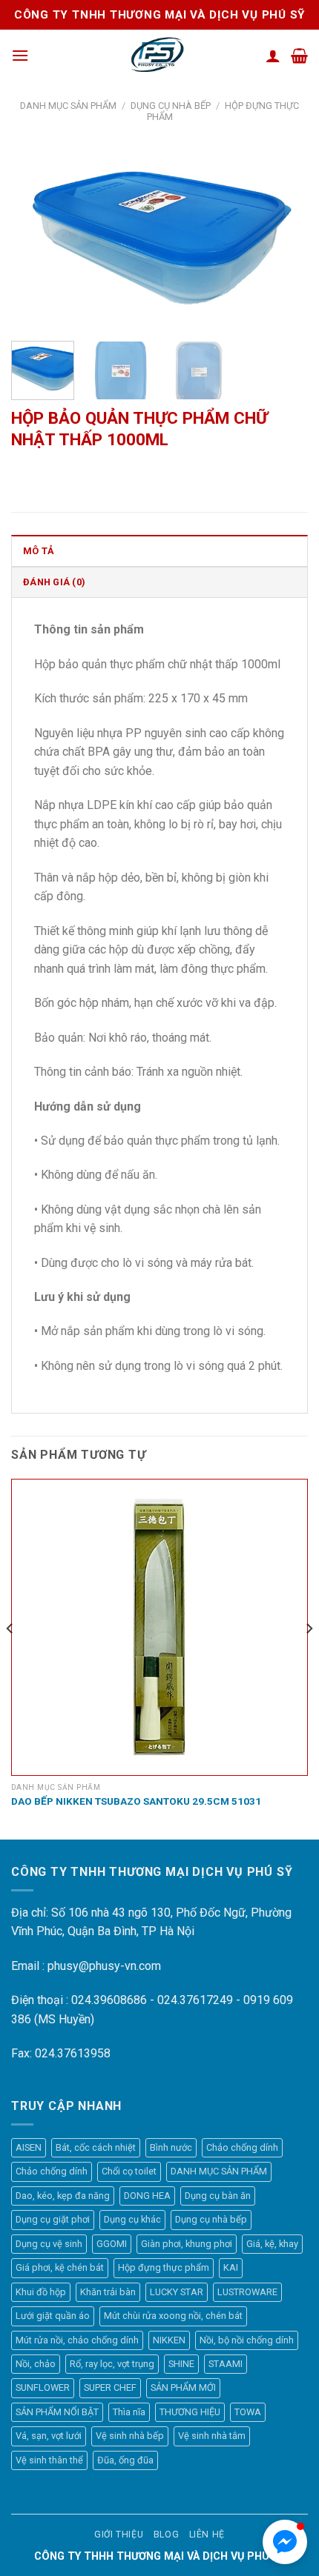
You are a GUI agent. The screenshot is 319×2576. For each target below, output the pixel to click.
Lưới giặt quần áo (53, 2316)
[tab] (159, 550)
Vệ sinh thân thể (49, 2460)
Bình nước (171, 2147)
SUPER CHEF (110, 2387)
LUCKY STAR (177, 2292)
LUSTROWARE (247, 2292)
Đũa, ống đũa (125, 2460)
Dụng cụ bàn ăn (218, 2196)
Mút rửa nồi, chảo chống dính (77, 2340)
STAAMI (226, 2364)
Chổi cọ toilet (129, 2171)
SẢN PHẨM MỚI (183, 2387)
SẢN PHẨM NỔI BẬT (57, 2412)
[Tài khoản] (273, 56)
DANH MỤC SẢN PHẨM (68, 106)
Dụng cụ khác (132, 2219)
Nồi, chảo (36, 2364)
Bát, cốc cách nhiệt (96, 2147)
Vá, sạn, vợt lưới (49, 2436)
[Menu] (20, 55)
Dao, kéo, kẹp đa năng (63, 2196)
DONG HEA (147, 2196)
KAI (231, 2267)
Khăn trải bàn (108, 2292)
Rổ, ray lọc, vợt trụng (112, 2364)
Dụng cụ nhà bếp (171, 106)
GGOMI (112, 2244)
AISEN (29, 2147)
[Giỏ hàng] (299, 56)
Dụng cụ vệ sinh (49, 2244)
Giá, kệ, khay (272, 2244)
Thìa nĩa (129, 2412)
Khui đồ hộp (41, 2292)
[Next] (283, 237)
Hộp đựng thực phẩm (164, 2267)
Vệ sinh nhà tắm (212, 2436)
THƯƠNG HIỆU (190, 2412)
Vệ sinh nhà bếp (130, 2436)
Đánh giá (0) (54, 582)
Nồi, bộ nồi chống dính (247, 2340)
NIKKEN (169, 2340)
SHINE (181, 2364)
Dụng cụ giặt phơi (53, 2219)
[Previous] (36, 237)
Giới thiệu (119, 2535)
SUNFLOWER (43, 2387)
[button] (285, 2542)
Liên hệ (207, 2535)
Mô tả (39, 551)
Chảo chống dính (242, 2147)
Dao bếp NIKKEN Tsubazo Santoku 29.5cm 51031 (136, 1801)
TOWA (248, 2412)
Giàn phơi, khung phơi (187, 2244)
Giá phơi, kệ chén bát (60, 2267)
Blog (166, 2535)
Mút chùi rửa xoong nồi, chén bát (173, 2316)
